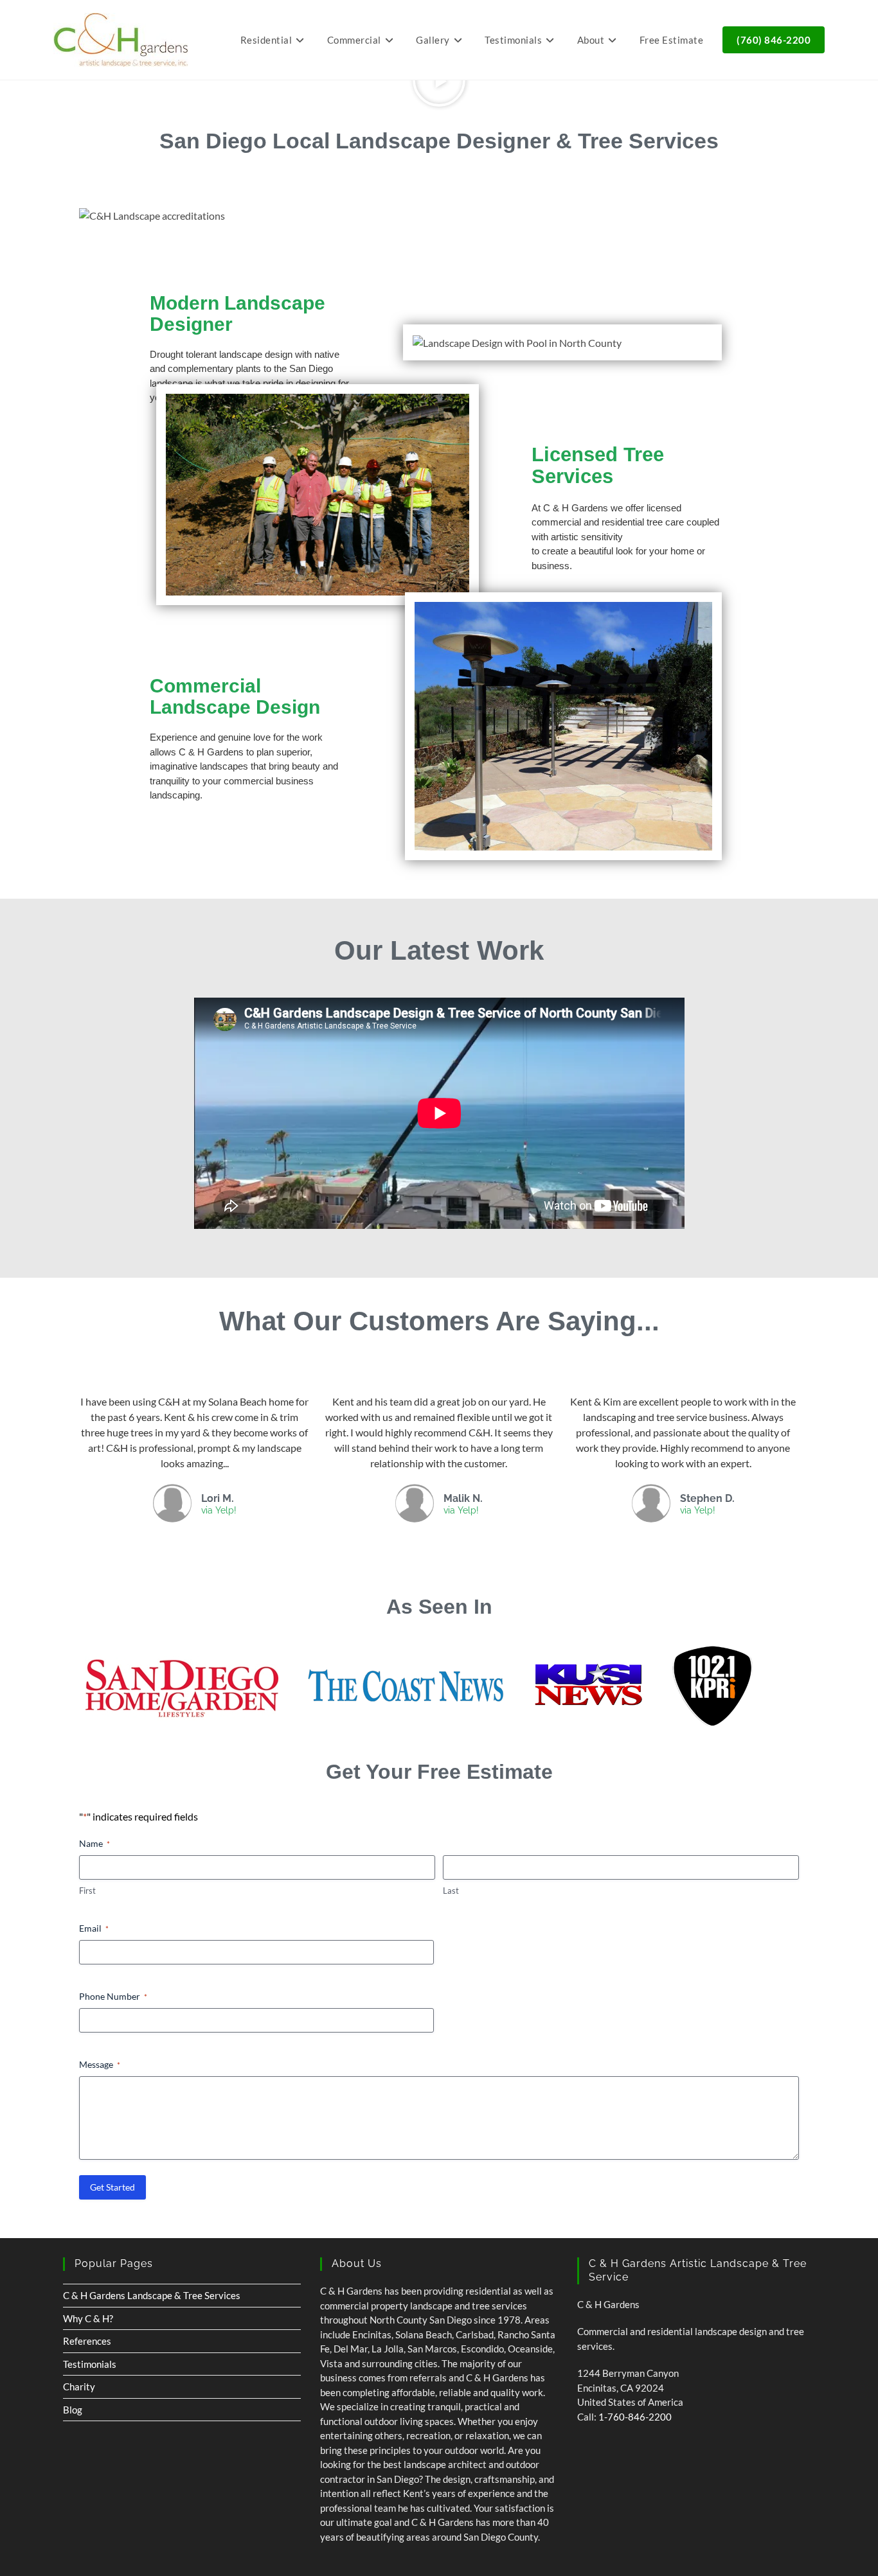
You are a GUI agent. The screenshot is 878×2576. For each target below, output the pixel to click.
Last (451, 1891)
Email (94, 1928)
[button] (439, 80)
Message (100, 2064)
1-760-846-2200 (635, 2417)
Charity (79, 2386)
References (87, 2341)
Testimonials (90, 2364)
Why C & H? (88, 2318)
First (87, 1891)
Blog (73, 2410)
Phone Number (113, 1996)
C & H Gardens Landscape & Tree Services (152, 2295)
